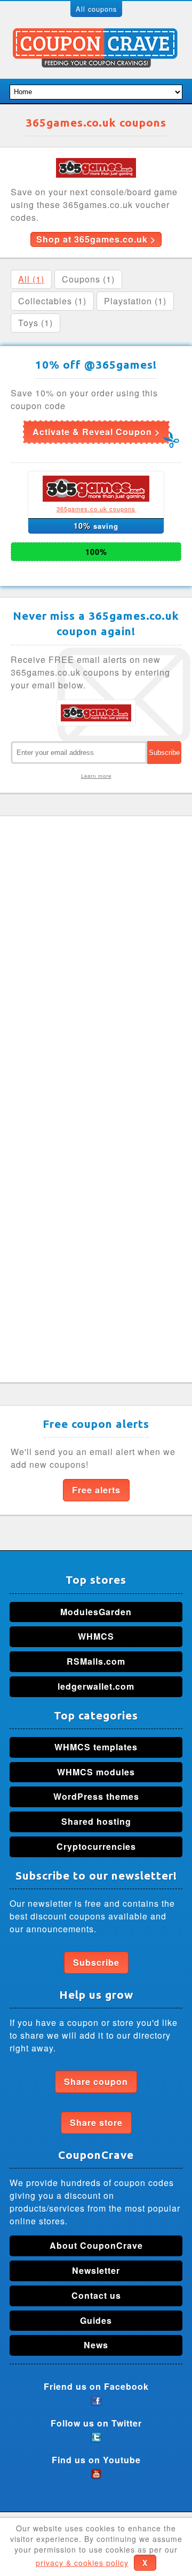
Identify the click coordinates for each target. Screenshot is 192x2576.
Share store (96, 2122)
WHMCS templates (96, 1747)
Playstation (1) (135, 301)
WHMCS (96, 1636)
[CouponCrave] (96, 34)
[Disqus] (96, 960)
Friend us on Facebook (96, 2386)
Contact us (96, 2295)
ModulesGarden (96, 1612)
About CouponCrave (96, 2245)
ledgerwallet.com (96, 1686)
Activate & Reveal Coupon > (96, 432)
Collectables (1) (52, 301)
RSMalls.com (96, 1661)
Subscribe (96, 1962)
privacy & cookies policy (82, 2563)
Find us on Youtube (96, 2460)
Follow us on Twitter (96, 2423)
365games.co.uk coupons (96, 509)
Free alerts (96, 1490)
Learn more (96, 776)
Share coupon (96, 2081)
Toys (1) (35, 323)
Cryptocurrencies (96, 1846)
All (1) (31, 279)
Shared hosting (96, 1821)
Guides (96, 2320)
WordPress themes (96, 1796)
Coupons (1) (88, 279)
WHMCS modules (96, 1772)
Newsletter (96, 2270)
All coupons (96, 9)
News (96, 2345)
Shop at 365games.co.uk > (96, 239)
